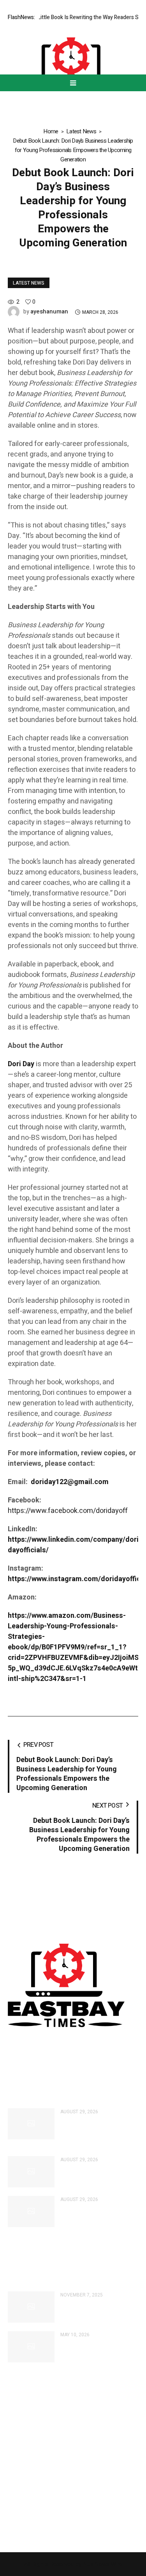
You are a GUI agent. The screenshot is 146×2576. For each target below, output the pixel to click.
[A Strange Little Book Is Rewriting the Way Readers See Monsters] (31, 2172)
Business (20, 2431)
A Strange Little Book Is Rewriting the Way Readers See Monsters (97, 2175)
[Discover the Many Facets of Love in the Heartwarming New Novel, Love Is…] (31, 2307)
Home (51, 131)
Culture (17, 2445)
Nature (17, 2524)
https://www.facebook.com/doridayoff (68, 1511)
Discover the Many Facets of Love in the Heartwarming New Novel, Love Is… (99, 2311)
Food (15, 2471)
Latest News (81, 131)
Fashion (18, 2458)
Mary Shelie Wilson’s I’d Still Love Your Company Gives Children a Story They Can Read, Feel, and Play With (98, 2132)
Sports (16, 2498)
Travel (16, 2511)
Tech (14, 2484)
